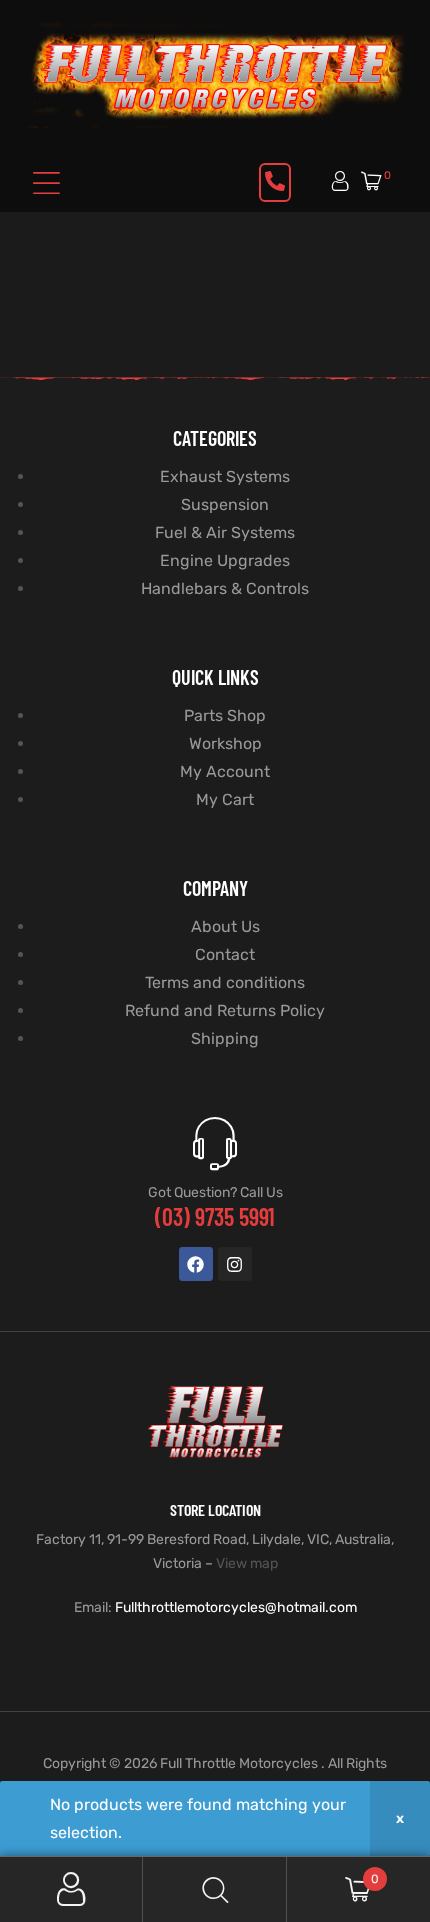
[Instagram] (235, 1264)
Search (214, 1889)
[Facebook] (196, 1264)
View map (247, 1563)
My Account (71, 1889)
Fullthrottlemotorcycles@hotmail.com (236, 1607)
